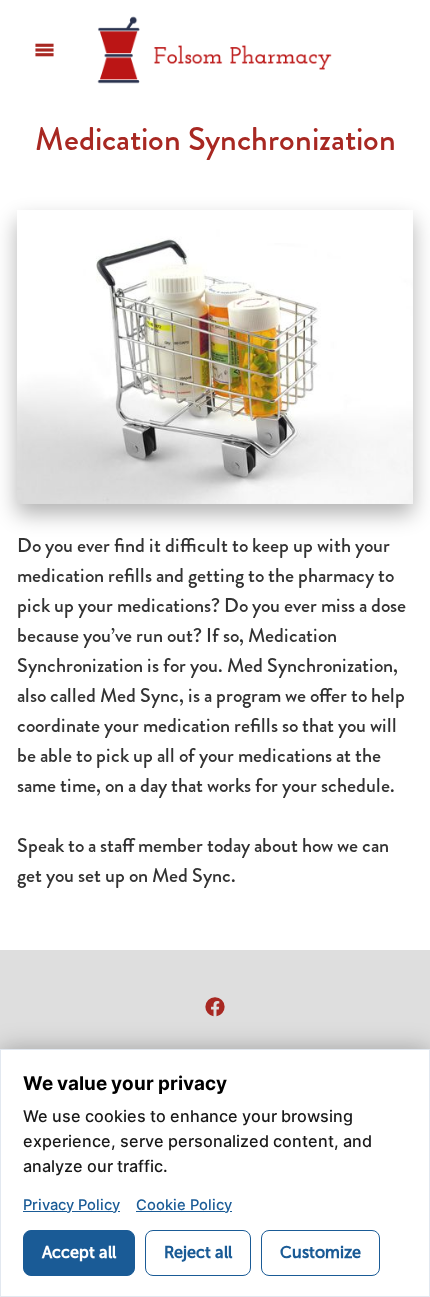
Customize (320, 1252)
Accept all (79, 1252)
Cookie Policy (184, 1205)
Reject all (198, 1252)
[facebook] (215, 1006)
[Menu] (44, 50)
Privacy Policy (71, 1205)
